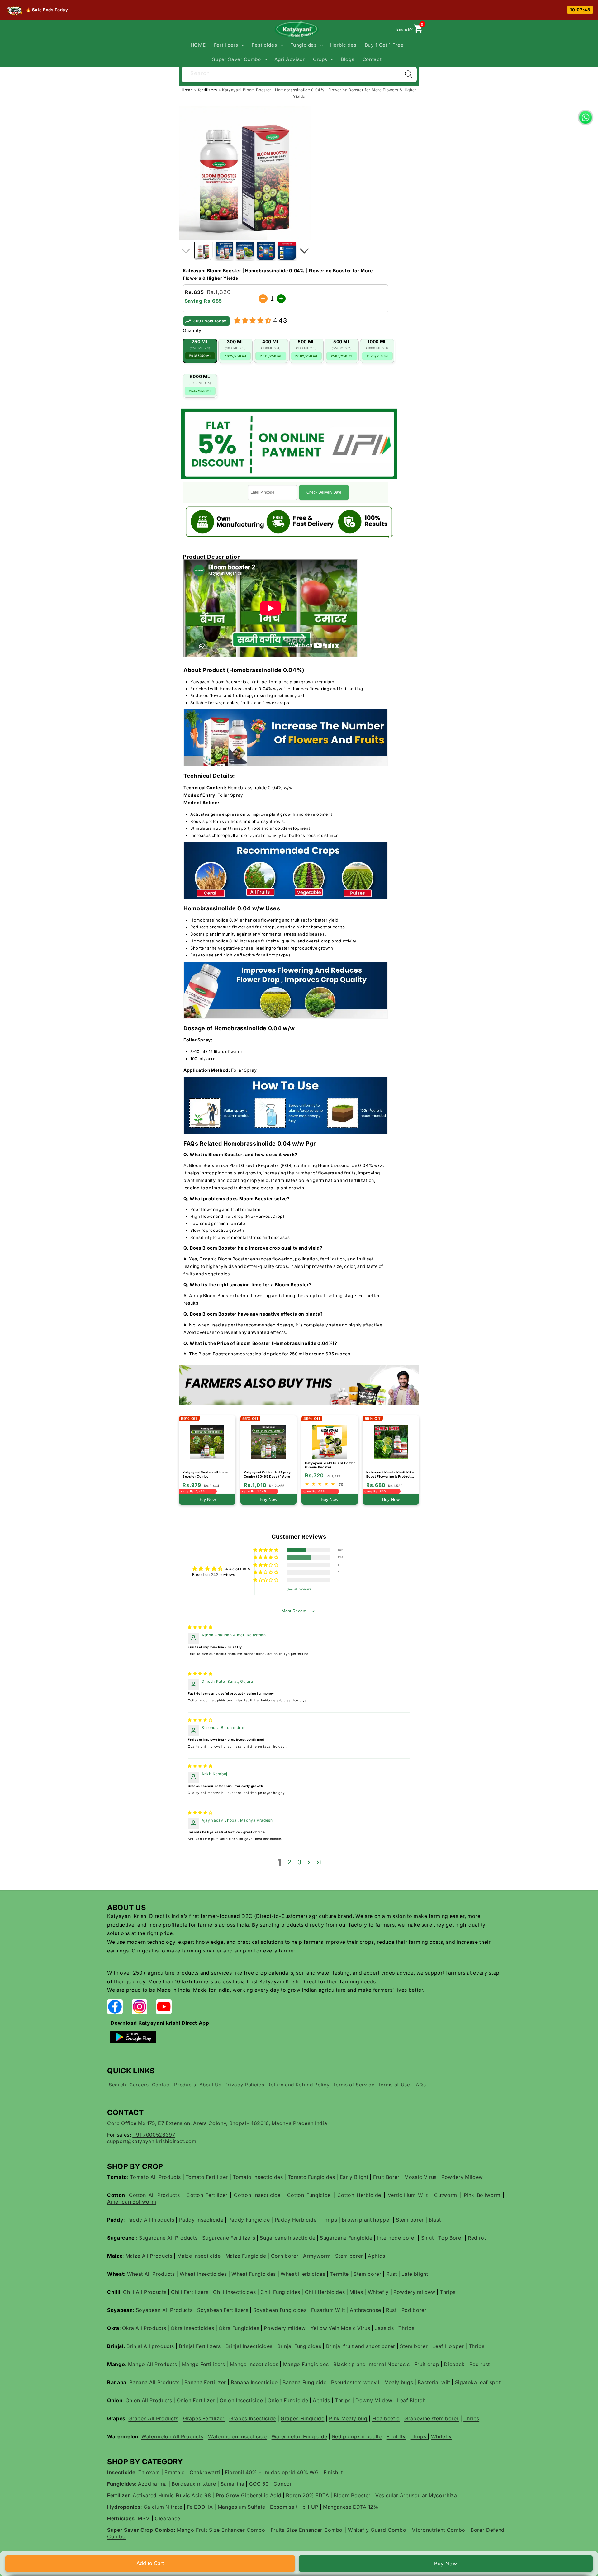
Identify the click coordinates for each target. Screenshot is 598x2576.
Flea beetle (386, 2418)
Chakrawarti (205, 2472)
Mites (356, 2292)
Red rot (477, 2238)
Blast (435, 2220)
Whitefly (378, 2292)
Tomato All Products (155, 2177)
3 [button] (299, 1862)
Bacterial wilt (433, 2382)
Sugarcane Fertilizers (229, 2238)
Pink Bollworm (482, 2195)
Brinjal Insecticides (249, 2346)
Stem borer (410, 2220)
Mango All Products (153, 2364)
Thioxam (149, 2472)
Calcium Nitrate (162, 2507)
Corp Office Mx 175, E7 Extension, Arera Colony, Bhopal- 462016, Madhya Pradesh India (217, 2123)
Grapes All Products (153, 2418)
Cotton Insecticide (257, 2195)
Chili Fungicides (280, 2292)
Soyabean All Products (164, 2310)
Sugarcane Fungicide (346, 2238)
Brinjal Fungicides (299, 2346)
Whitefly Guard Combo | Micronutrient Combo (407, 2530)
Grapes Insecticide (253, 2418)
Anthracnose (365, 2310)
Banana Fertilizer (206, 2382)
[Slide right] (304, 251)
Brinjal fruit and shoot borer (361, 2346)
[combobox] (299, 74)
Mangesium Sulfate (242, 2507)
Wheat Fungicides (254, 2274)
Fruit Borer (386, 2177)
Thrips (329, 2220)
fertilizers (208, 90)
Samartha (232, 2484)
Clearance (168, 2518)
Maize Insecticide (199, 2256)
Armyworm (317, 2256)
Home (187, 90)
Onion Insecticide (241, 2400)
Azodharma (152, 2484)
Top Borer (451, 2238)
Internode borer (396, 2238)
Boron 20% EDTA (307, 2495)
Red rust (480, 2364)
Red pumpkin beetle (357, 2436)
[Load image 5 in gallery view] (287, 251)
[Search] (409, 74)
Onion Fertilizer (196, 2400)
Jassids (385, 2328)
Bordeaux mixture (194, 2484)
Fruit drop (427, 2364)
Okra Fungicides (239, 2328)
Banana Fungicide (304, 2382)
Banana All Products (154, 2382)
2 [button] (290, 1862)
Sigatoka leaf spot (478, 2382)
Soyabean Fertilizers (223, 2310)
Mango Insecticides (254, 2364)
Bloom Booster (353, 2495)
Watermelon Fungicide (299, 2436)
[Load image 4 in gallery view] (266, 251)
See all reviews (299, 1589)
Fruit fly (396, 2436)
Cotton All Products (154, 2195)
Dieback (454, 2364)
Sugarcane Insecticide (288, 2238)
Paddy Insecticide (201, 2220)
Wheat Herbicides (303, 2274)
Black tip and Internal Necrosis (371, 2364)
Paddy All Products (150, 2220)
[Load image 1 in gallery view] (203, 251)
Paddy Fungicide (250, 2220)
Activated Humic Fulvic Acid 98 (171, 2495)
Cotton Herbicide (359, 2195)
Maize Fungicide (246, 2256)
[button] (228, 45)
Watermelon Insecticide (237, 2436)
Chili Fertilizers (190, 2292)
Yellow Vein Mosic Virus (340, 2328)
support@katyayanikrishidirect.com (152, 2141)
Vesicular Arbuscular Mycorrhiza (416, 2495)
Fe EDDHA (200, 2507)
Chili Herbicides (325, 2292)
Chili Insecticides (234, 2292)
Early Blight (354, 2177)
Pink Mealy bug (348, 2418)
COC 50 (258, 2484)
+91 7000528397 (154, 2135)
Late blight (415, 2274)
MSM (145, 2518)
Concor (283, 2484)
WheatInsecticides (203, 2274)
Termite (340, 2274)
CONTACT (126, 2112)
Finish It (333, 2472)
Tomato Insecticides (258, 2177)
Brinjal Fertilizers (200, 2346)
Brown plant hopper (366, 2220)
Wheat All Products (151, 2274)
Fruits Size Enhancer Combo (307, 2530)
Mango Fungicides (306, 2364)
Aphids (377, 2256)
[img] (200, 1627)
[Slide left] (186, 251)
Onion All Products (149, 2400)
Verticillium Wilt (409, 2195)
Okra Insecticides (192, 2328)
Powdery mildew (414, 2292)
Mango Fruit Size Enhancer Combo (221, 2530)
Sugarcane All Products (168, 2238)
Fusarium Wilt (328, 2310)
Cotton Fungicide (309, 2195)
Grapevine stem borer (432, 2418)
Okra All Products (144, 2328)
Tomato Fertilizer (207, 2177)
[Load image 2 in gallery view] (224, 251)
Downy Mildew (374, 2400)
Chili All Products (145, 2292)
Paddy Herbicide (296, 2220)
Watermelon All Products (172, 2436)
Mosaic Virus (420, 2177)
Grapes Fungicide (303, 2418)
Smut (428, 2238)
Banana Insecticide (255, 2382)
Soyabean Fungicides (280, 2310)
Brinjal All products (150, 2346)
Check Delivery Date (324, 492)
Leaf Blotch (411, 2400)
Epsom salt (284, 2507)
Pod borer (414, 2310)
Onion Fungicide (288, 2400)
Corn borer (285, 2256)
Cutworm (446, 2195)
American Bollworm (132, 2202)
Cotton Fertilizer (207, 2195)
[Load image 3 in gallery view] (245, 251)
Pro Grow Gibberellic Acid (249, 2495)
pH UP (311, 2507)
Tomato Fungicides (311, 2177)
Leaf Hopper (448, 2346)
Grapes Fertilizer (204, 2418)
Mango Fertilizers (204, 2364)
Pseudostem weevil (355, 2382)
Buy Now (446, 2564)
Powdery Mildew (462, 2177)
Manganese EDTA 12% (351, 2507)
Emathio (175, 2472)
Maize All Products (149, 2256)
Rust (392, 2274)
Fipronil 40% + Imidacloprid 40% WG (272, 2472)
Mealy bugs (399, 2382)
